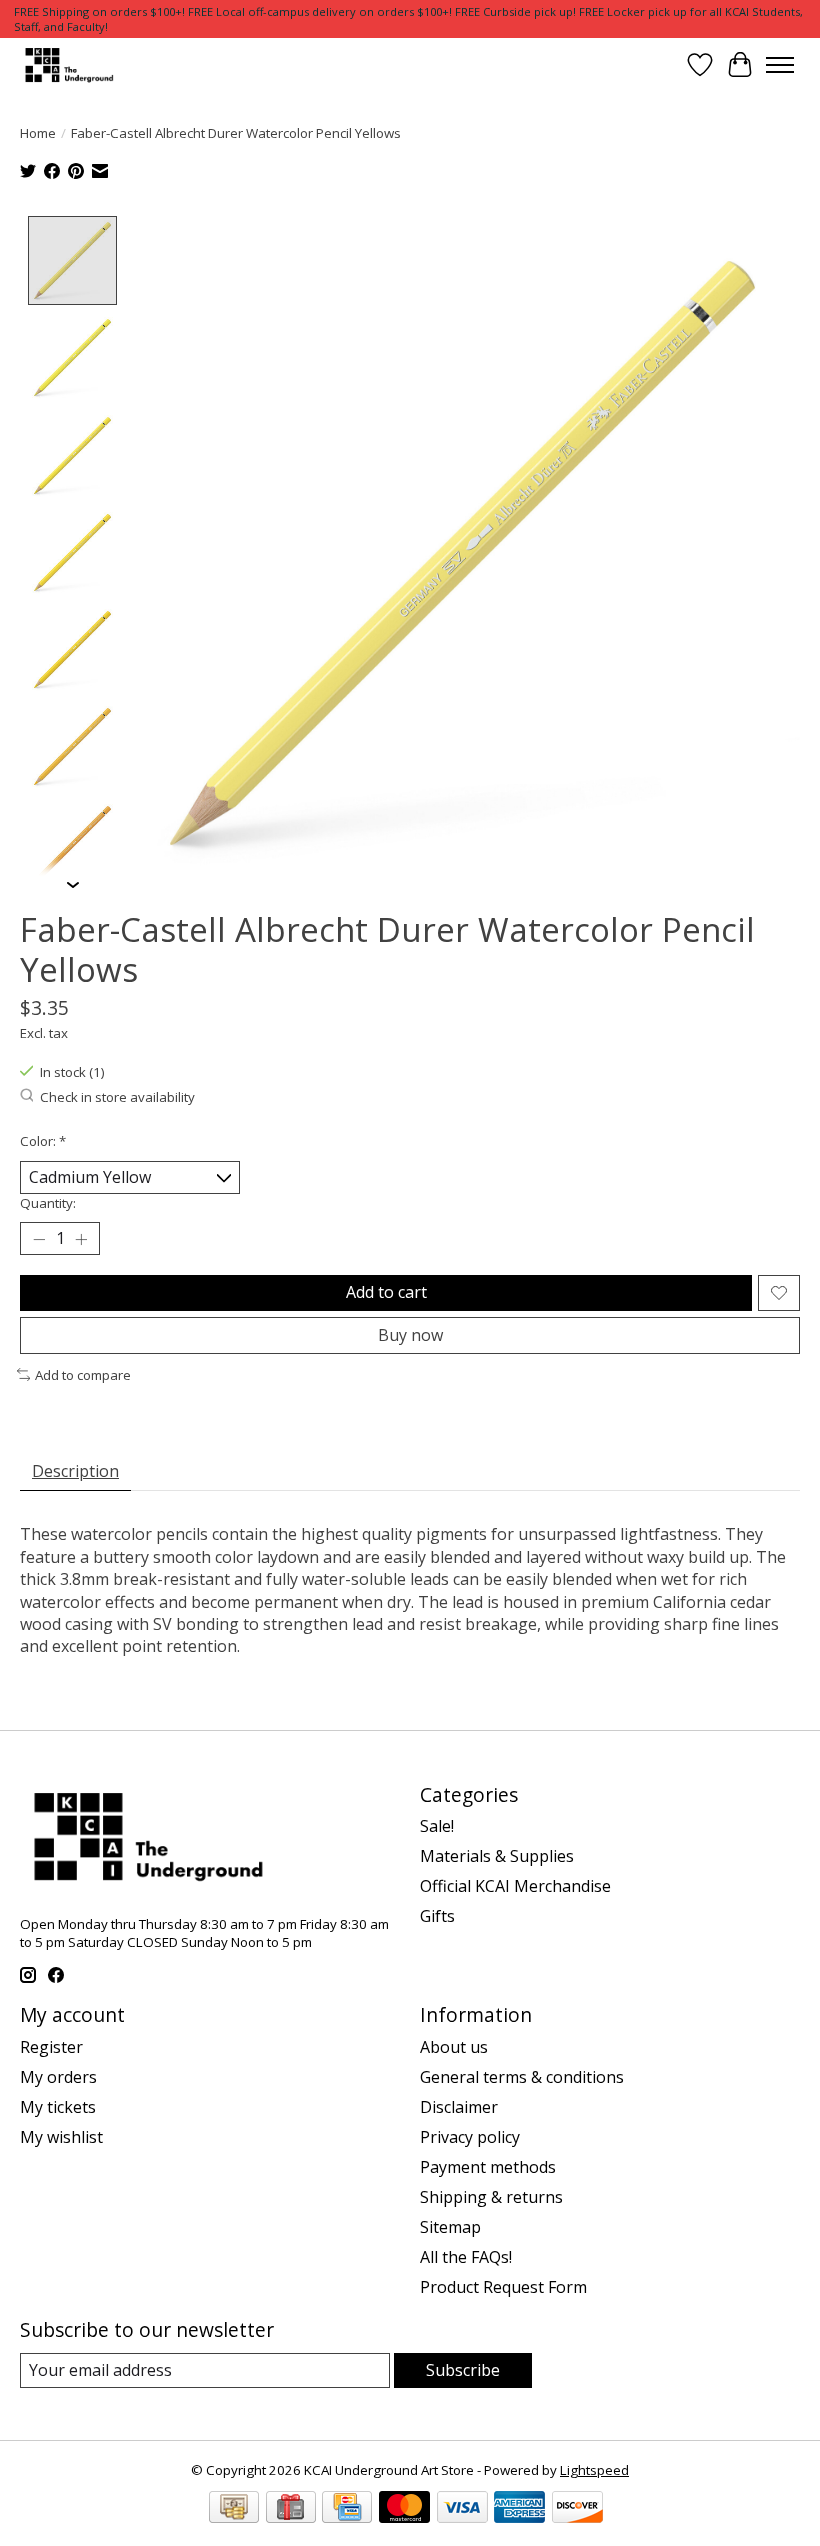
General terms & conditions (522, 2077)
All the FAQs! (466, 2257)
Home (38, 133)
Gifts (437, 1916)
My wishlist (61, 2137)
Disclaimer (459, 2107)
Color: (43, 1141)
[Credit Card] (347, 2509)
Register (51, 2047)
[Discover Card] (577, 2509)
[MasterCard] (404, 2509)
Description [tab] (75, 1471)
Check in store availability (117, 1097)
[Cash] (234, 2509)
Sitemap (450, 2227)
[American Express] (519, 2509)
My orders (58, 2077)
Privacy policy (470, 2137)
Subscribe (463, 2370)
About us (454, 2047)
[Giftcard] (291, 2509)
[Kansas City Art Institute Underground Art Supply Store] (67, 64)
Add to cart (386, 1292)
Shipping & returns (491, 2197)
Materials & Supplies (497, 1856)
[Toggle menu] (780, 65)
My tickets (58, 2107)
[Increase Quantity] (81, 1239)
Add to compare (83, 1375)
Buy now (410, 1335)
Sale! (437, 1826)
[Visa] (462, 2509)
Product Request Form (503, 2287)
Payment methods (488, 2167)
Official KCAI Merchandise (515, 1886)
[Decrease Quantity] (39, 1239)
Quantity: (48, 1203)
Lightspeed (594, 2470)
